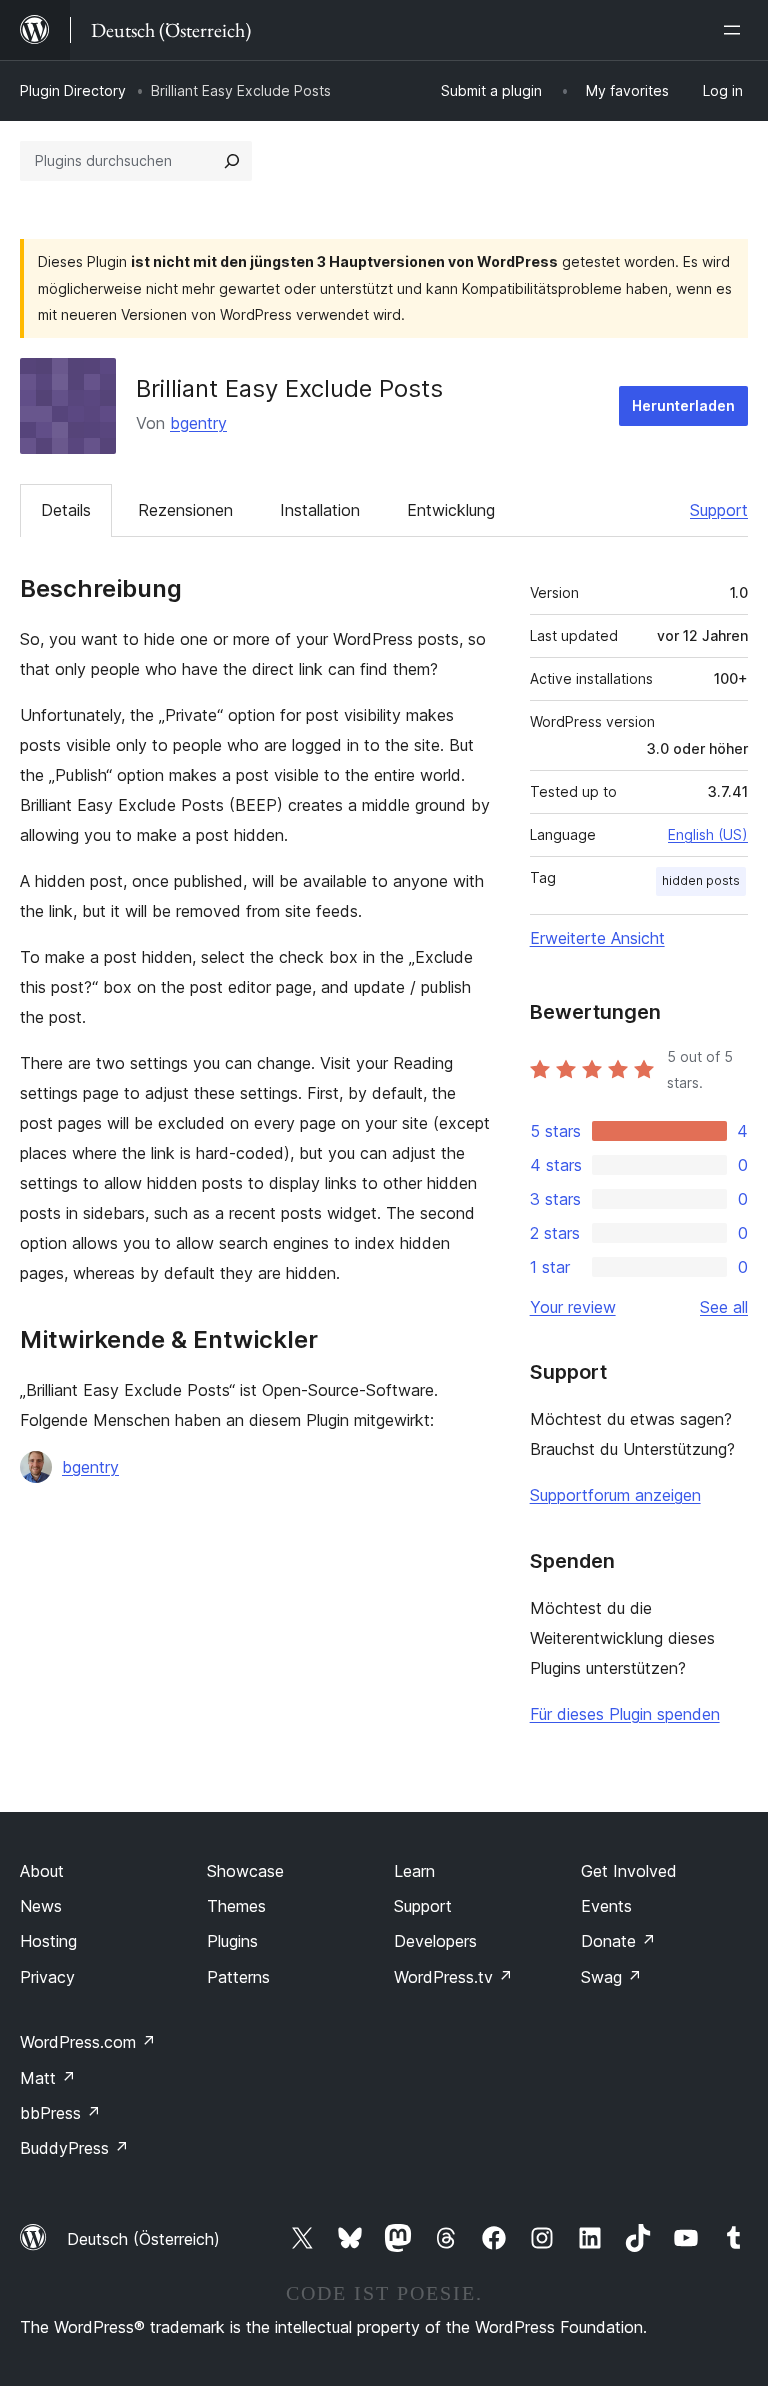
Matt (48, 2078)
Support (719, 510)
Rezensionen (185, 510)
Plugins (232, 1941)
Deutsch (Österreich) (143, 2239)
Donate (618, 1941)
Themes (236, 1906)
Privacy (47, 1977)
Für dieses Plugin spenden (625, 1714)
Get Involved (629, 1871)
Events (606, 1906)
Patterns (238, 1977)
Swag (611, 1977)
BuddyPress (74, 2148)
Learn (414, 1871)
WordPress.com (88, 2042)
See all (724, 1307)
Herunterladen (683, 405)
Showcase (245, 1871)
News (41, 1906)
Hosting (48, 1941)
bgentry (198, 423)
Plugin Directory (73, 90)
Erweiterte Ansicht (597, 938)
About (42, 1871)
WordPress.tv (453, 1977)
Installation (320, 510)
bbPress (60, 2113)
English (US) (708, 834)
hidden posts (701, 880)
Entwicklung (451, 510)
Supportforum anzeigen (615, 1495)
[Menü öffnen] (736, 30)
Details (66, 510)
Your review (573, 1307)
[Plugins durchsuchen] (232, 161)
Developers (435, 1941)
